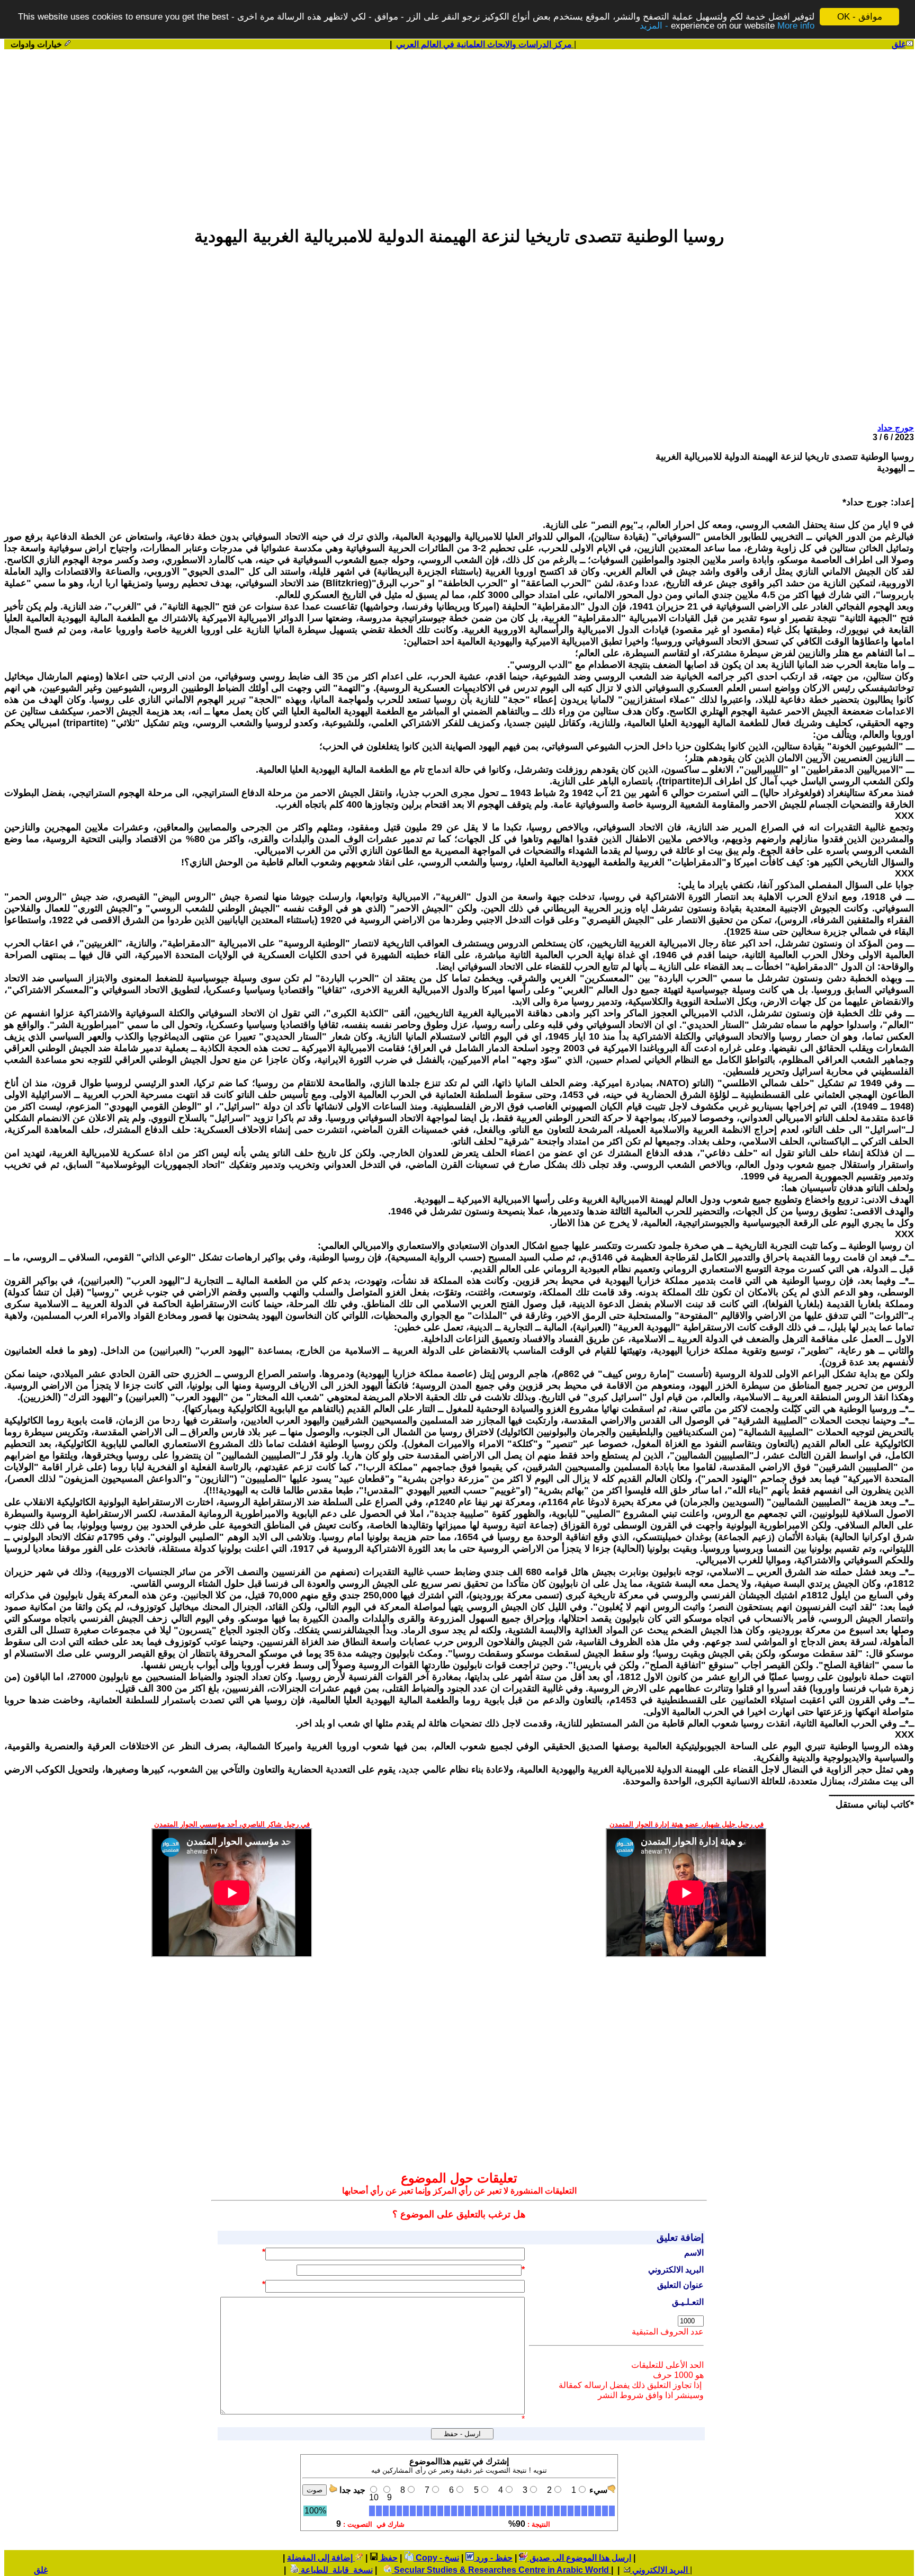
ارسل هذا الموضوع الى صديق (579, 2558)
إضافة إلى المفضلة (321, 2558)
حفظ (388, 2558)
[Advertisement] (459, 133)
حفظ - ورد (493, 2558)
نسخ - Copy (436, 2558)
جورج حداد (896, 428)
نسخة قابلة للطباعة (336, 2570)
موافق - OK (860, 17)
